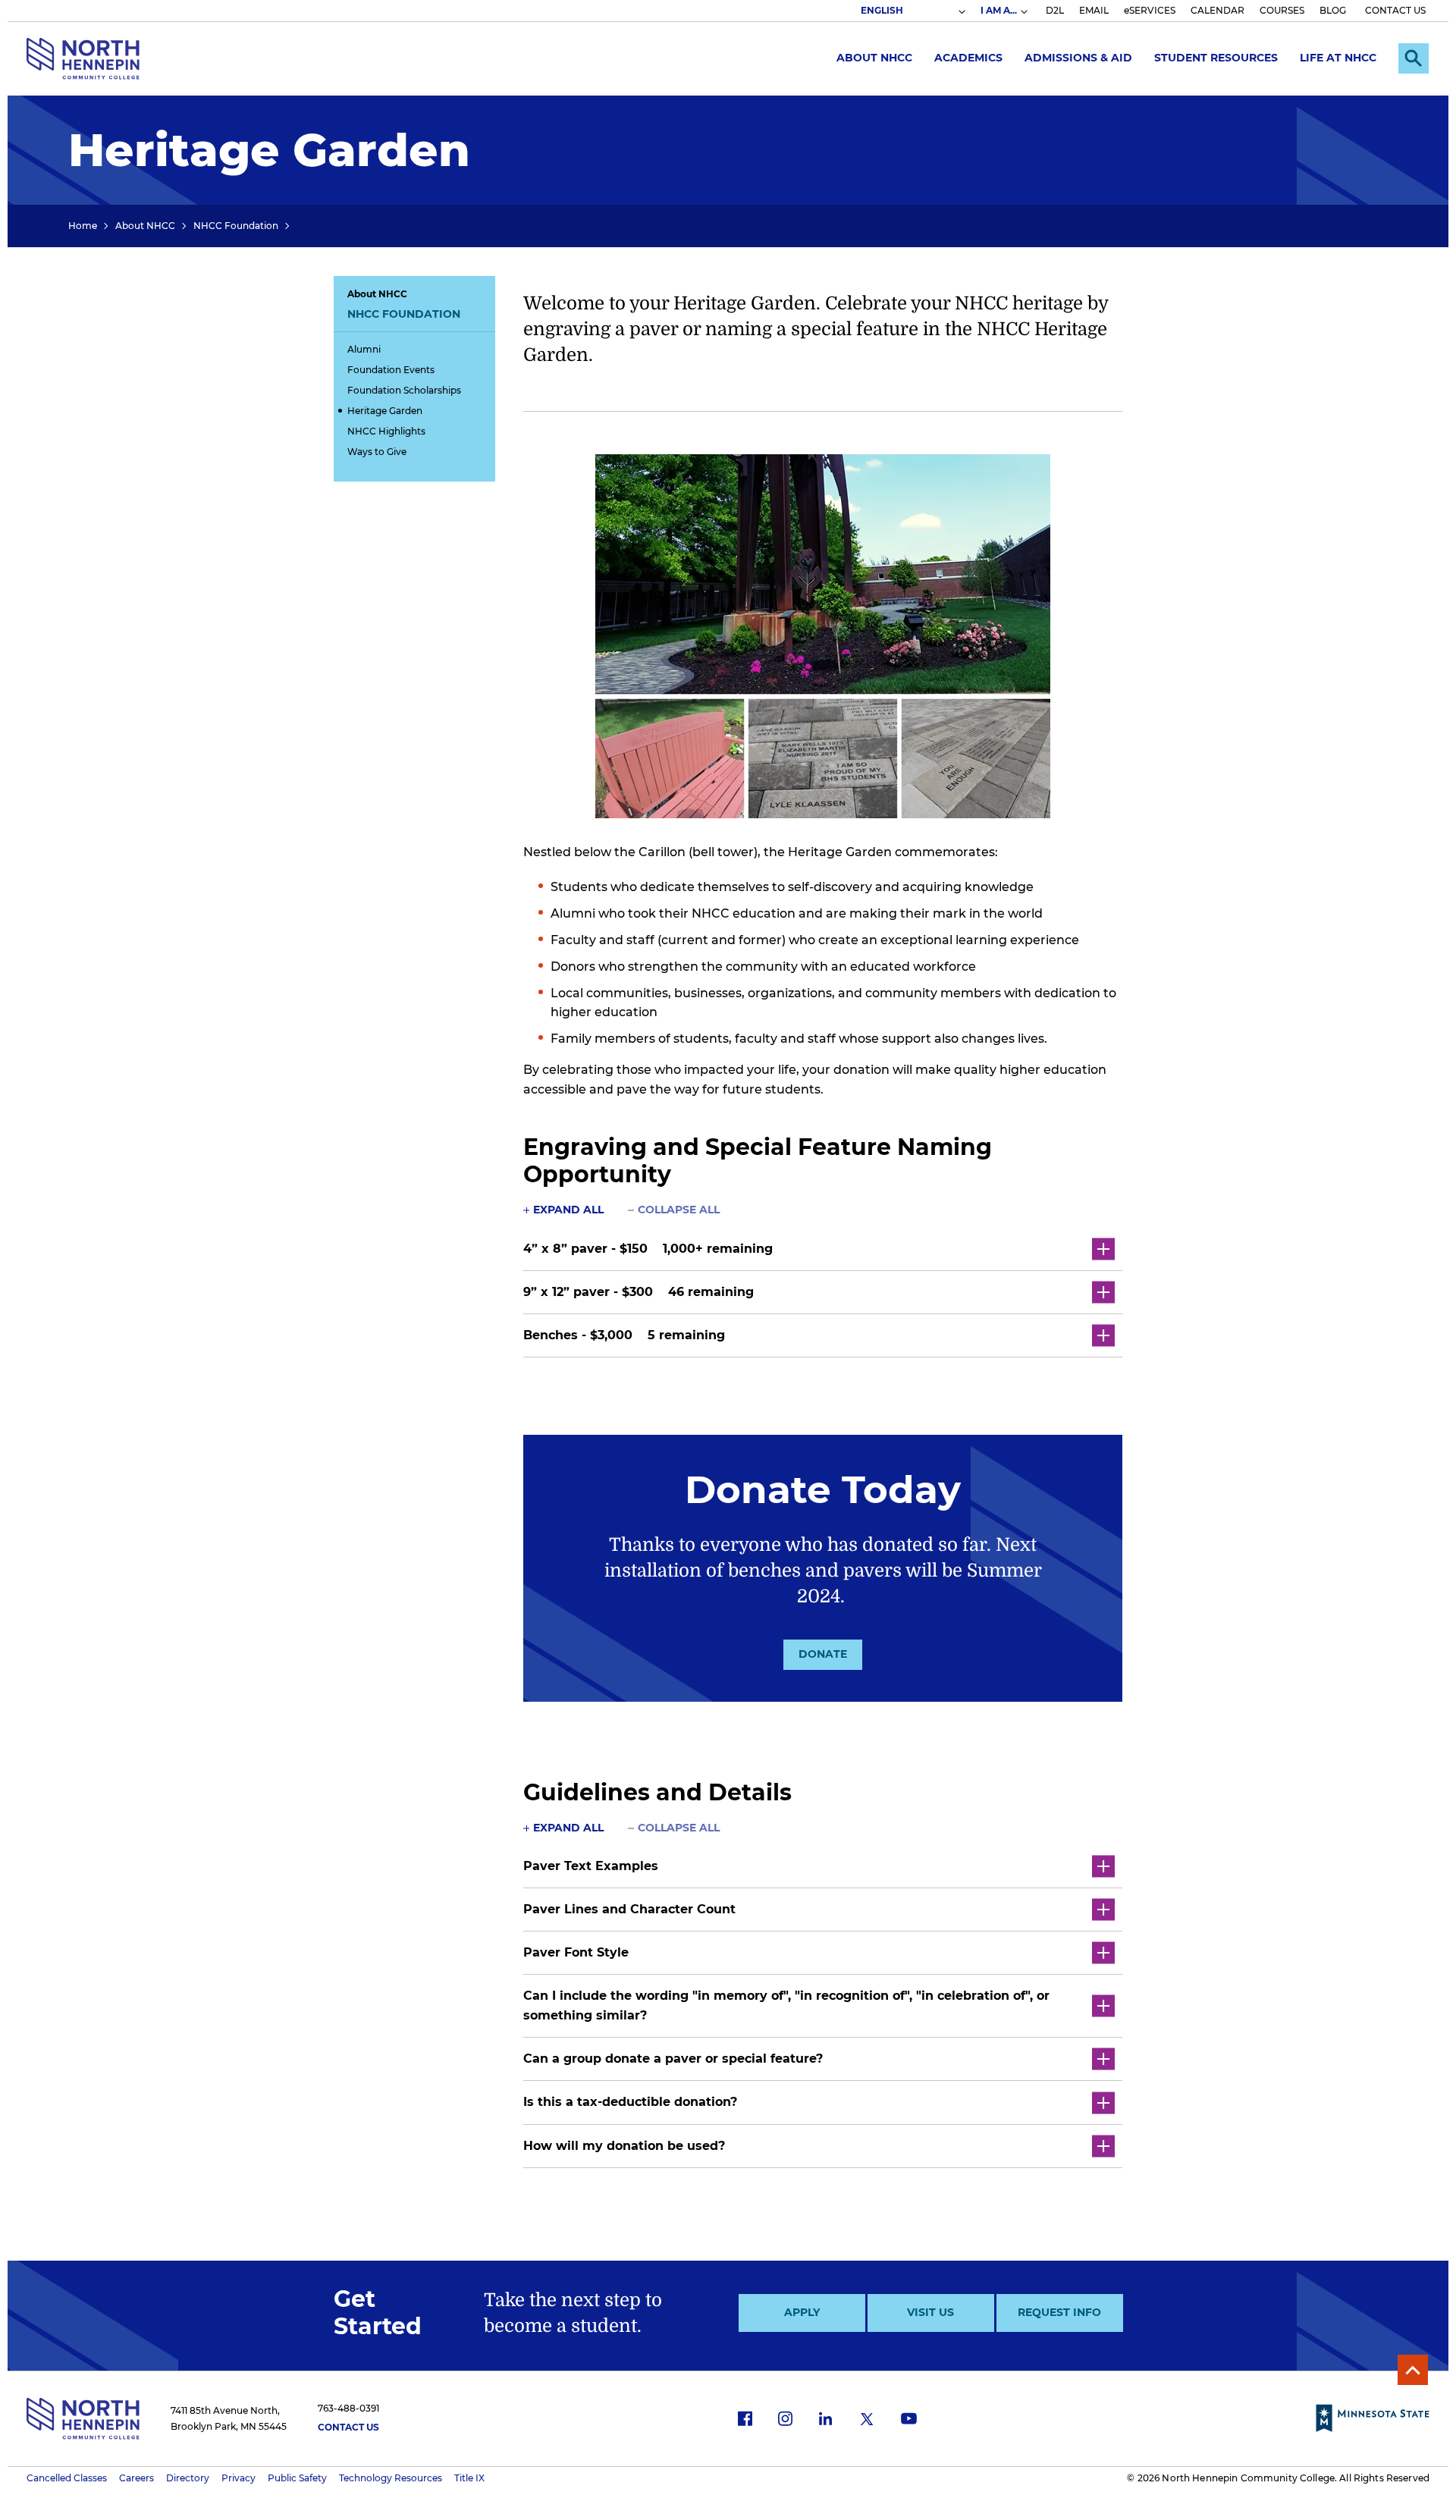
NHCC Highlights (386, 431)
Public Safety (297, 2478)
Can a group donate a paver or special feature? (673, 2059)
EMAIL (1094, 10)
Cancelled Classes (67, 2478)
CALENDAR (1218, 10)
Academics (968, 58)
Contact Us (348, 2427)
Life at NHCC (1338, 58)
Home (83, 226)
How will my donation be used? (624, 2146)
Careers (136, 2478)
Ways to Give (377, 452)
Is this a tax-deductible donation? (630, 2102)
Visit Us (930, 2312)
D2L (1055, 10)
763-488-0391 (348, 2408)
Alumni (364, 349)
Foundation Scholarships (404, 390)
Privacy (238, 2478)
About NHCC (874, 58)
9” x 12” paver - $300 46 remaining (639, 1292)
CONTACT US (1395, 10)
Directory (188, 2478)
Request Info (1059, 2312)
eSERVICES (1150, 10)
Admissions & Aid (1078, 58)
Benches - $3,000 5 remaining (624, 1335)
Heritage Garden (385, 411)
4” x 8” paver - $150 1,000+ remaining (648, 1249)
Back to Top (1413, 2370)
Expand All (568, 1210)
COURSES (1282, 10)
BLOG (1333, 10)
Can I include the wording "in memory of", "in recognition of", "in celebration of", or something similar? (786, 2005)
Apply (802, 2312)
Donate (823, 1654)
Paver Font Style (576, 1952)
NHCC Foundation (236, 226)
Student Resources (1216, 58)
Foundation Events (391, 370)
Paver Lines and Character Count (631, 1909)
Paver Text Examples (591, 1866)
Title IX (469, 2478)
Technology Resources (391, 2478)
